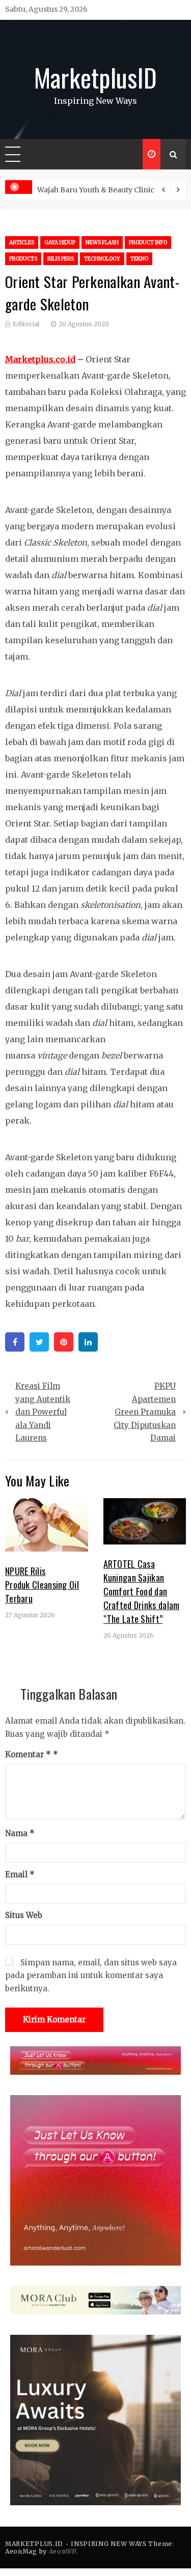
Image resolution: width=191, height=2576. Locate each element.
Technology (102, 259)
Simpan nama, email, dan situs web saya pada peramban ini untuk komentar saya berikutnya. (91, 1976)
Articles (22, 242)
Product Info (148, 242)
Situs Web (24, 1915)
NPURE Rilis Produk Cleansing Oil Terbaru (42, 1585)
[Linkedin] (88, 1342)
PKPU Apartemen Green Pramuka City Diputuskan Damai (145, 1412)
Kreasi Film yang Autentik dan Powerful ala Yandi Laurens (43, 1412)
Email (20, 1874)
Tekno (139, 259)
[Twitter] (39, 1342)
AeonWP (62, 2551)
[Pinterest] (64, 1342)
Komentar (28, 1754)
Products (23, 259)
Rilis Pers (61, 259)
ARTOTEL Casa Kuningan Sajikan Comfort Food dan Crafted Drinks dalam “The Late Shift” (142, 1591)
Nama (20, 1833)
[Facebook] (15, 1342)
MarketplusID (96, 77)
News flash (102, 242)
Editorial (26, 324)
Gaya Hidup (60, 242)
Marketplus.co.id (40, 359)
